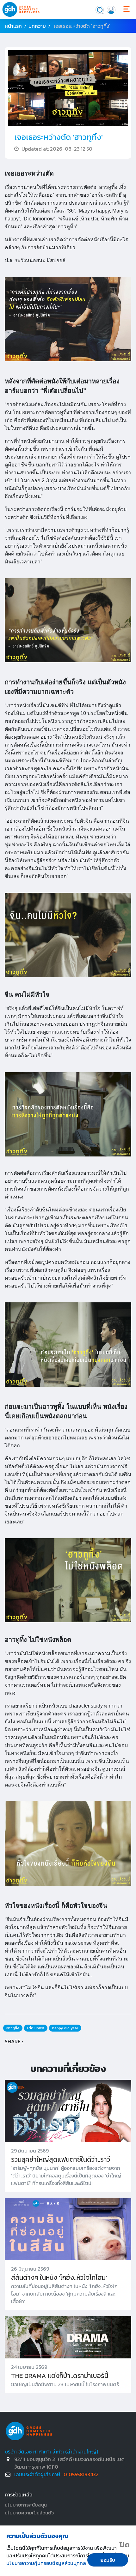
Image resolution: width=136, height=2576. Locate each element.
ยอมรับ (108, 2560)
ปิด (125, 2545)
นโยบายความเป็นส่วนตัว (29, 2513)
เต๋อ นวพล (36, 2028)
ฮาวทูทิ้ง (13, 2028)
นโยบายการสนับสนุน (26, 2505)
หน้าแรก (13, 26)
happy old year (65, 2028)
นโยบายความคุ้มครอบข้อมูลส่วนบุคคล (46, 2563)
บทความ (37, 26)
